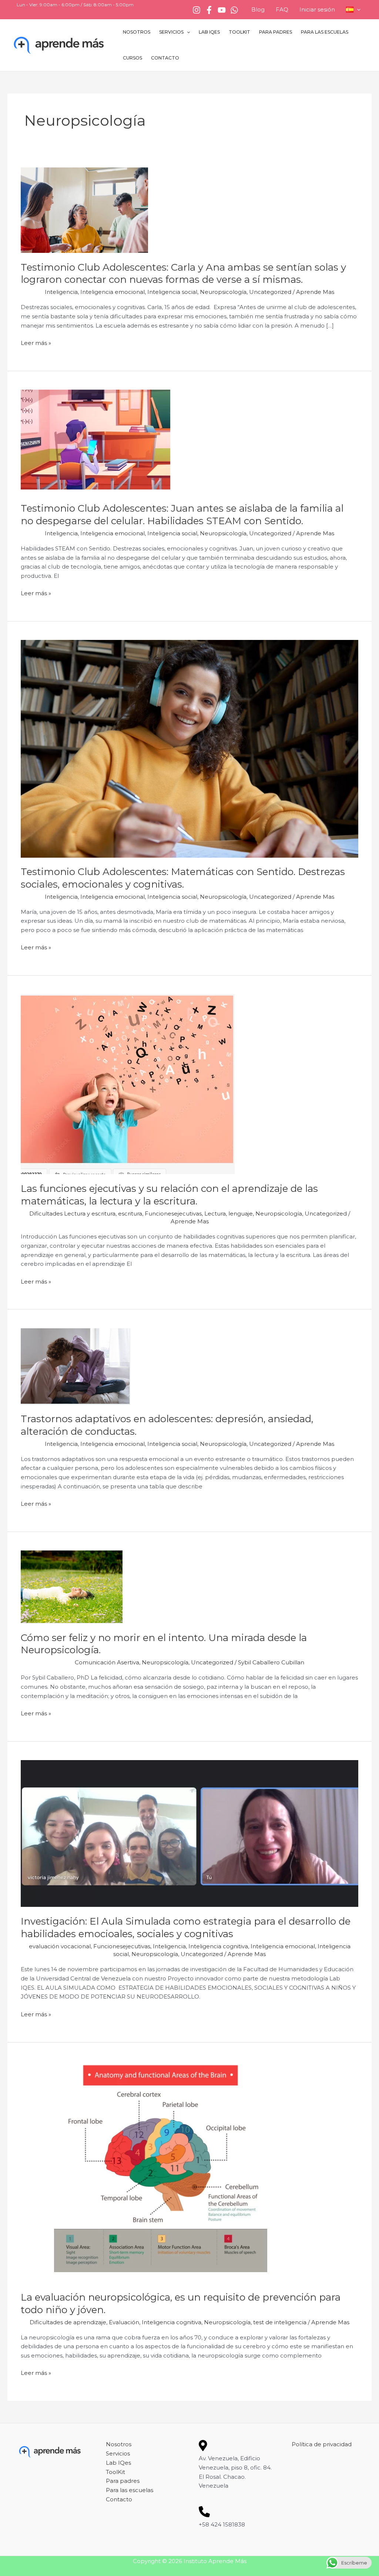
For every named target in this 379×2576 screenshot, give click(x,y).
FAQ (282, 9)
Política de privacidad (322, 2444)
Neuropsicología (223, 292)
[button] (357, 10)
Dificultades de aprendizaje (68, 2322)
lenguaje (241, 1214)
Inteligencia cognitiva (218, 1946)
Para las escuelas (325, 32)
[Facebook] (209, 10)
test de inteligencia (280, 2322)
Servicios (171, 32)
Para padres (276, 32)
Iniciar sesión (317, 9)
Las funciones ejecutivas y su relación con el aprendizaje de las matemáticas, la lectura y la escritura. (169, 1195)
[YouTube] (222, 10)
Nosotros (137, 32)
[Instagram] (197, 10)
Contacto (165, 58)
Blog (258, 9)
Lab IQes (209, 32)
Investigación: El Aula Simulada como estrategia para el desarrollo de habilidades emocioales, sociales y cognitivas (186, 1928)
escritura (130, 1214)
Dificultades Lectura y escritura (72, 1214)
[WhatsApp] (234, 10)
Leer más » (36, 343)
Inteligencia (61, 292)
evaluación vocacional (60, 1946)
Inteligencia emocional (113, 292)
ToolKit (239, 32)
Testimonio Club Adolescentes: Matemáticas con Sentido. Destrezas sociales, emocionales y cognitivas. (183, 878)
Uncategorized (270, 292)
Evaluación (124, 2322)
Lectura (215, 1214)
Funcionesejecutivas (173, 1214)
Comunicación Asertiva (107, 1662)
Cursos (133, 58)
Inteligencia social (172, 292)
